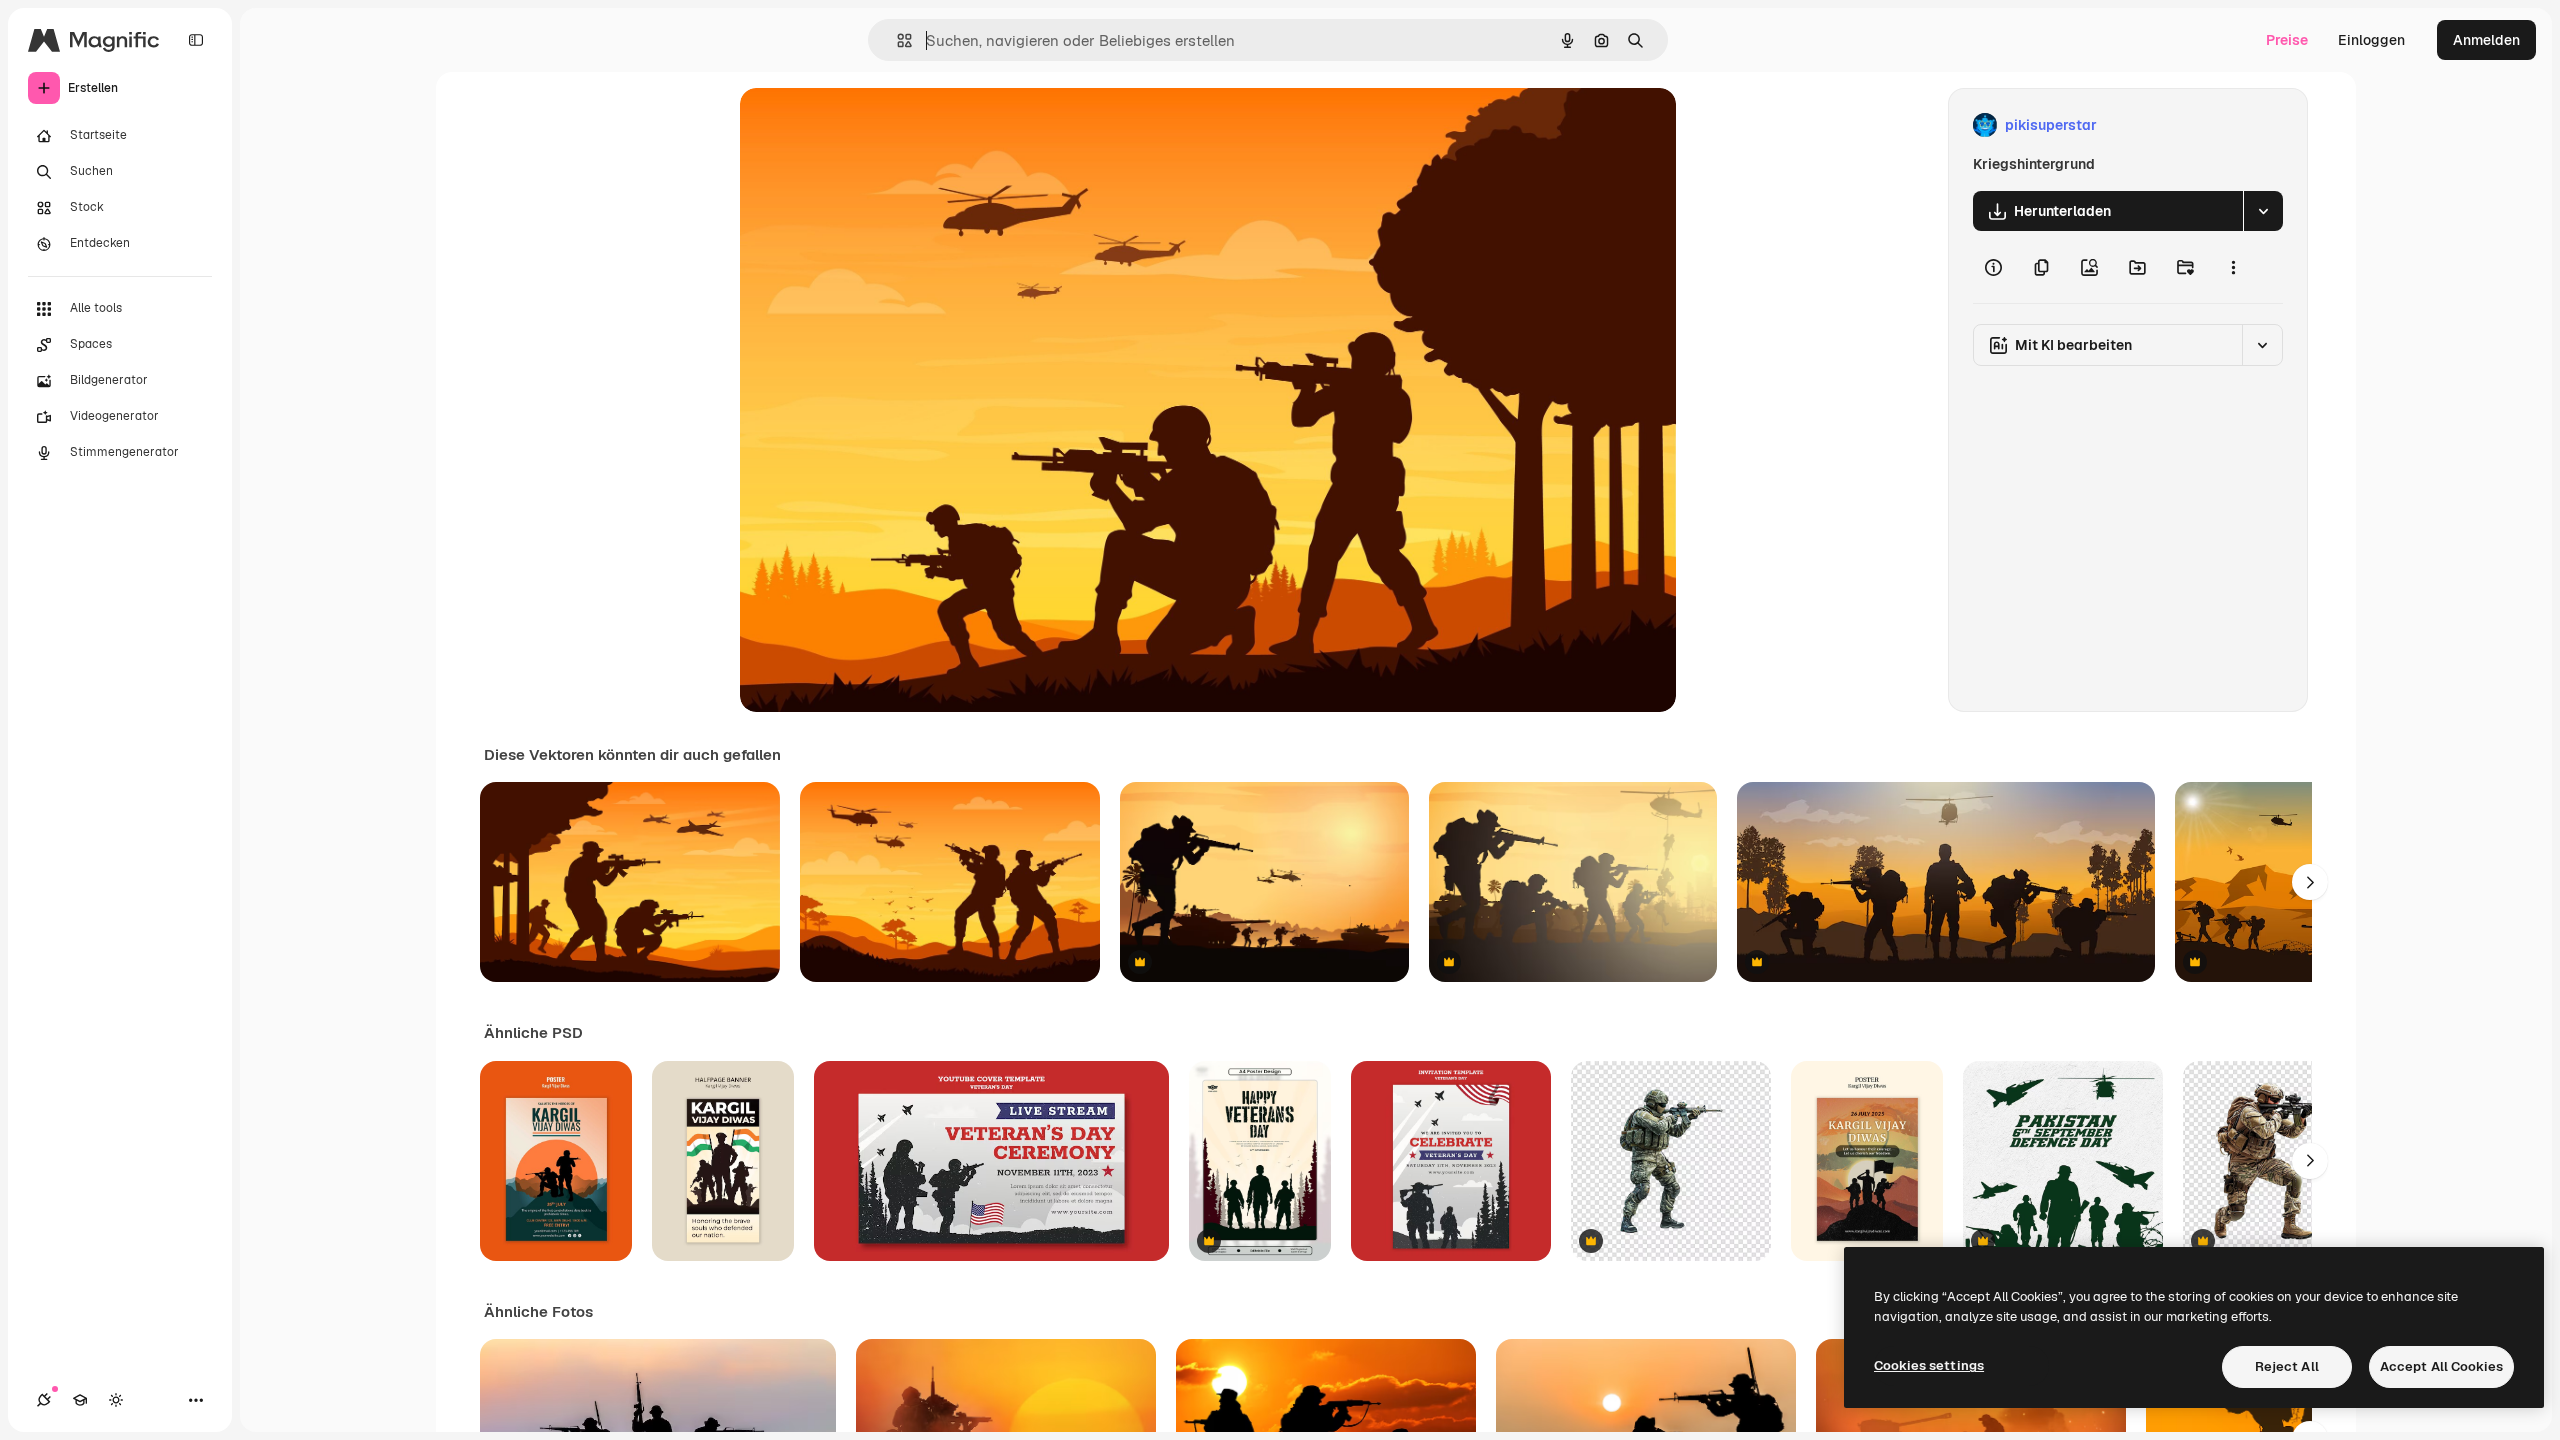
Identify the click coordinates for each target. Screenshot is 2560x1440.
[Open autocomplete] (896, 40)
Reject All (2287, 1366)
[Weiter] (2310, 882)
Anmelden (2486, 40)
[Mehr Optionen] (2233, 267)
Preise (2287, 40)
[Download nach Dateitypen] (2263, 211)
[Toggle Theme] (116, 1400)
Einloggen (2371, 40)
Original (868, 125)
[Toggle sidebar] (196, 40)
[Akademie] (80, 1400)
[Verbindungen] (44, 1400)
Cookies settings (1929, 1365)
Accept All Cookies (2441, 1366)
